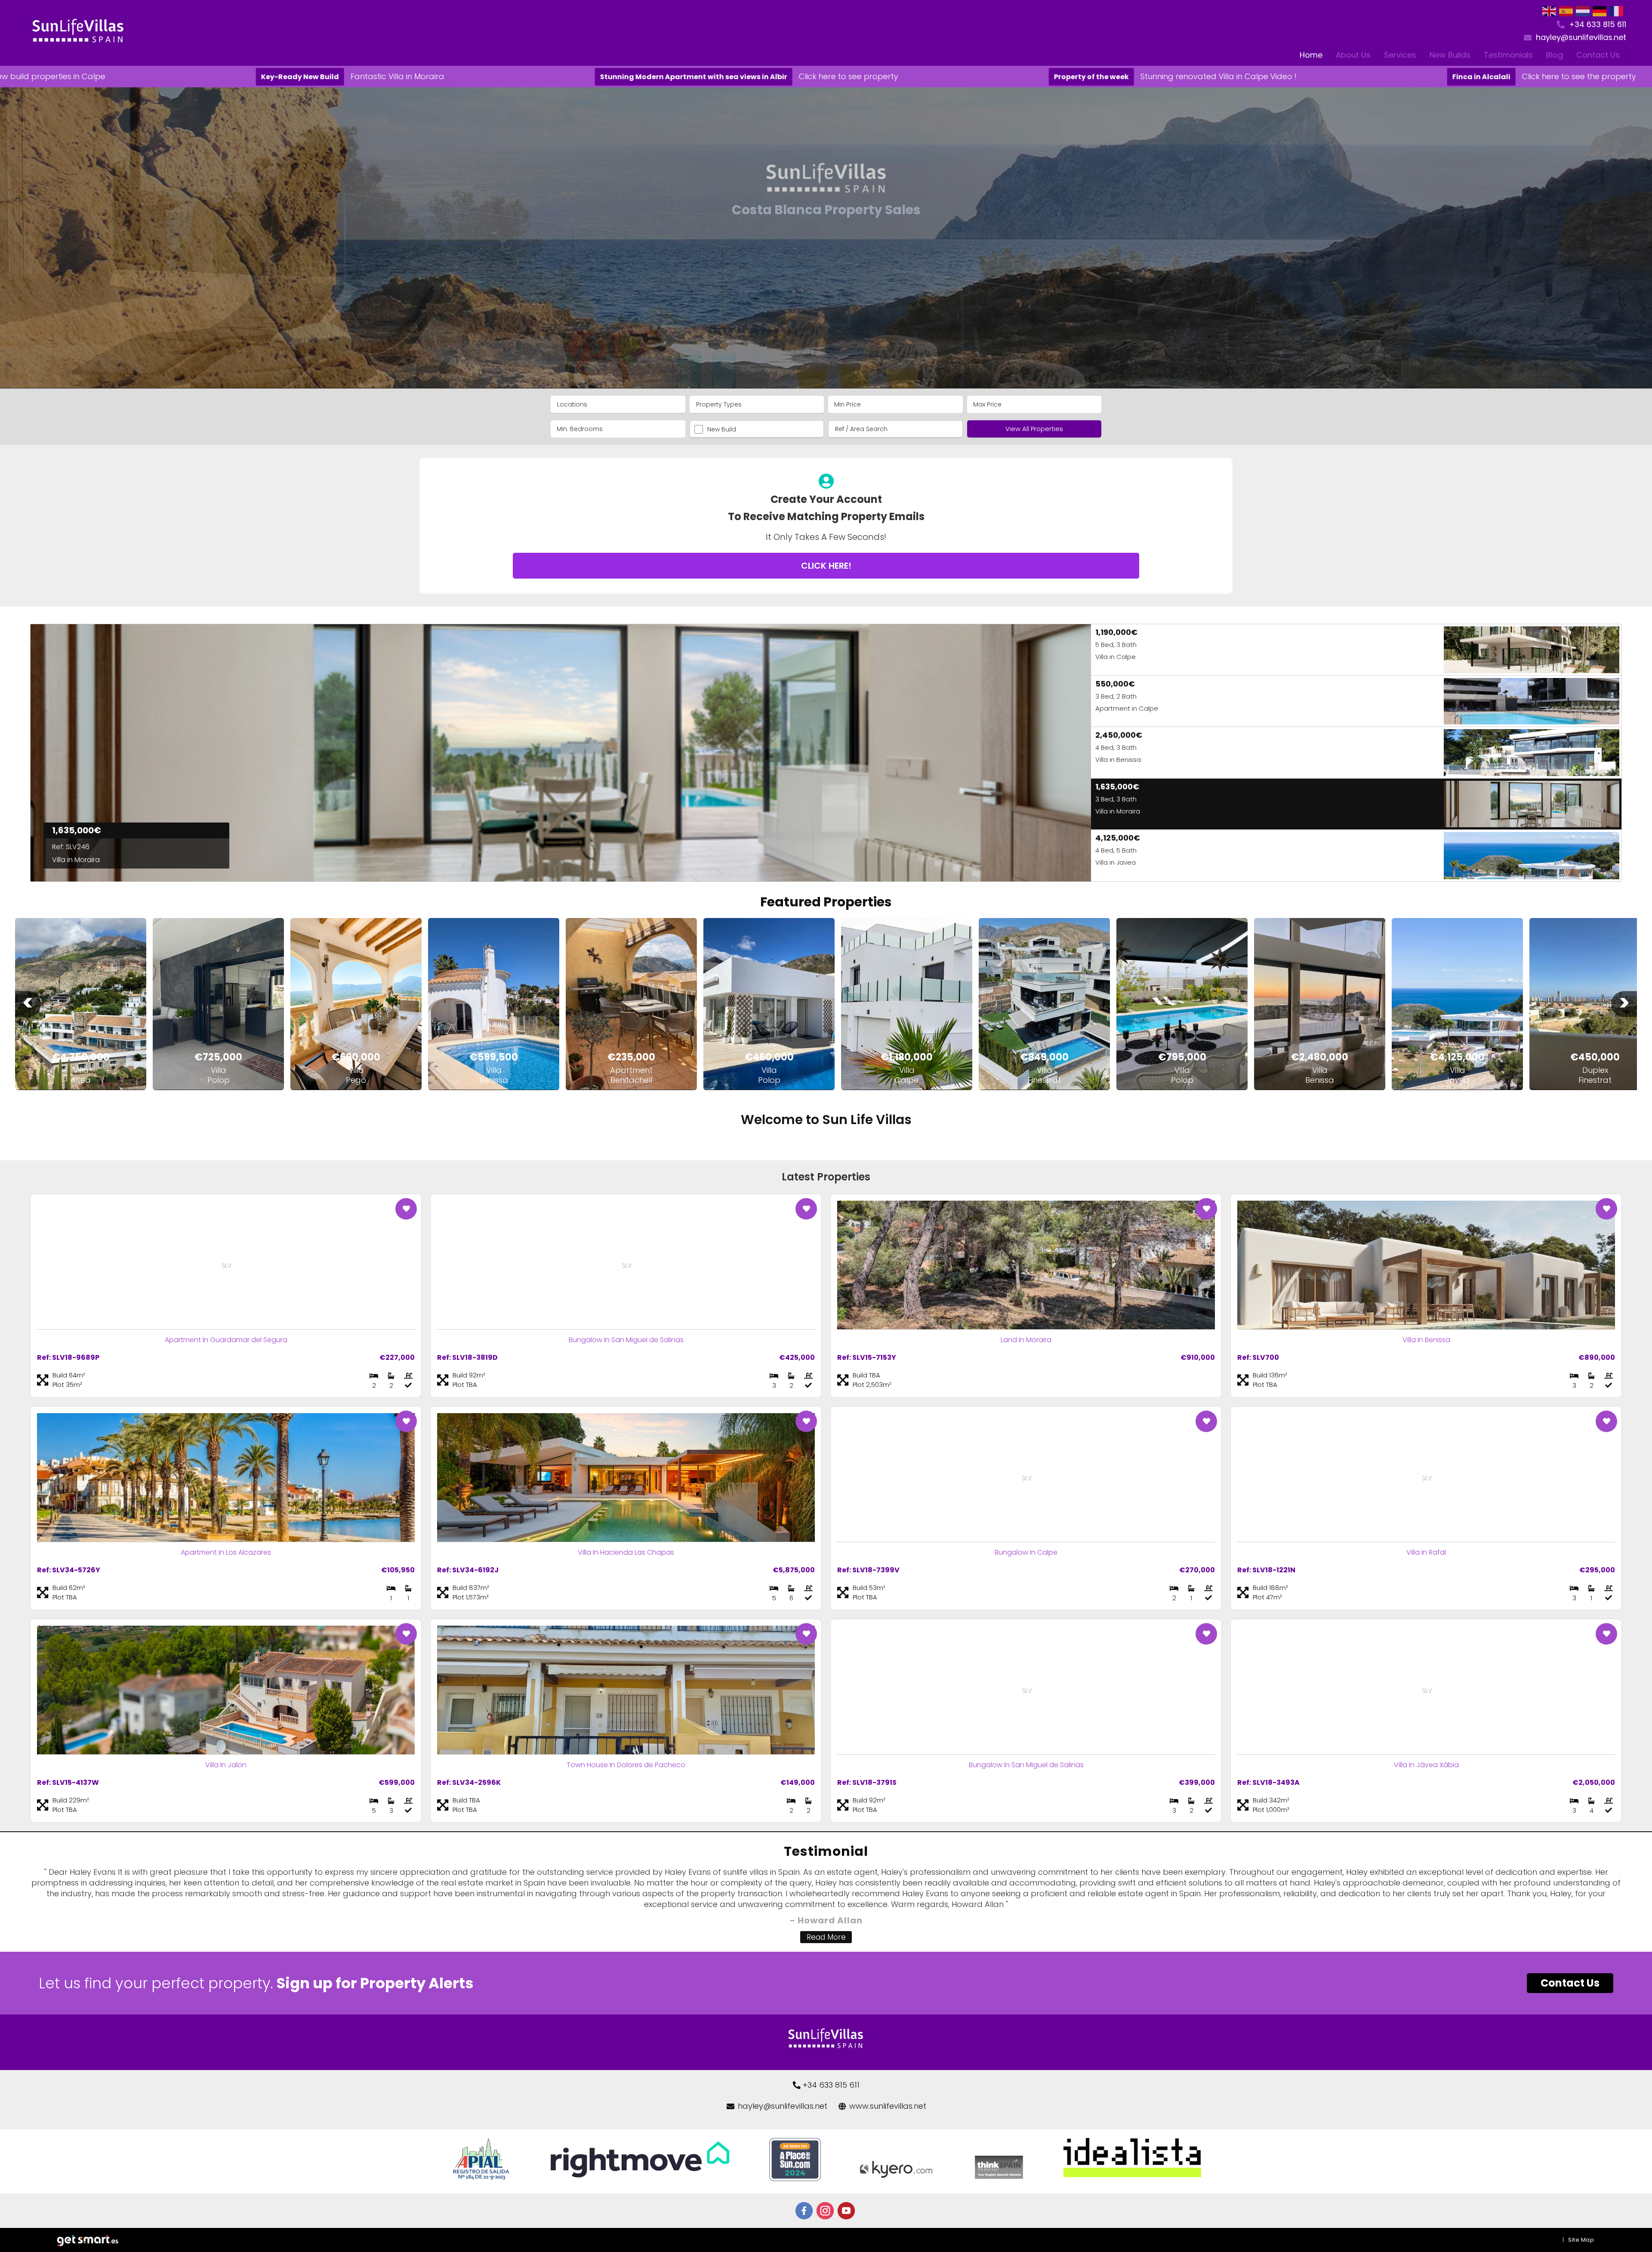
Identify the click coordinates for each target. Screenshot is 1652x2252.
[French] (1617, 11)
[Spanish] (1566, 11)
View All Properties (1034, 429)
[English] (1550, 11)
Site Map (1581, 2240)
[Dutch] (1583, 11)
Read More (826, 1937)
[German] (1600, 11)
